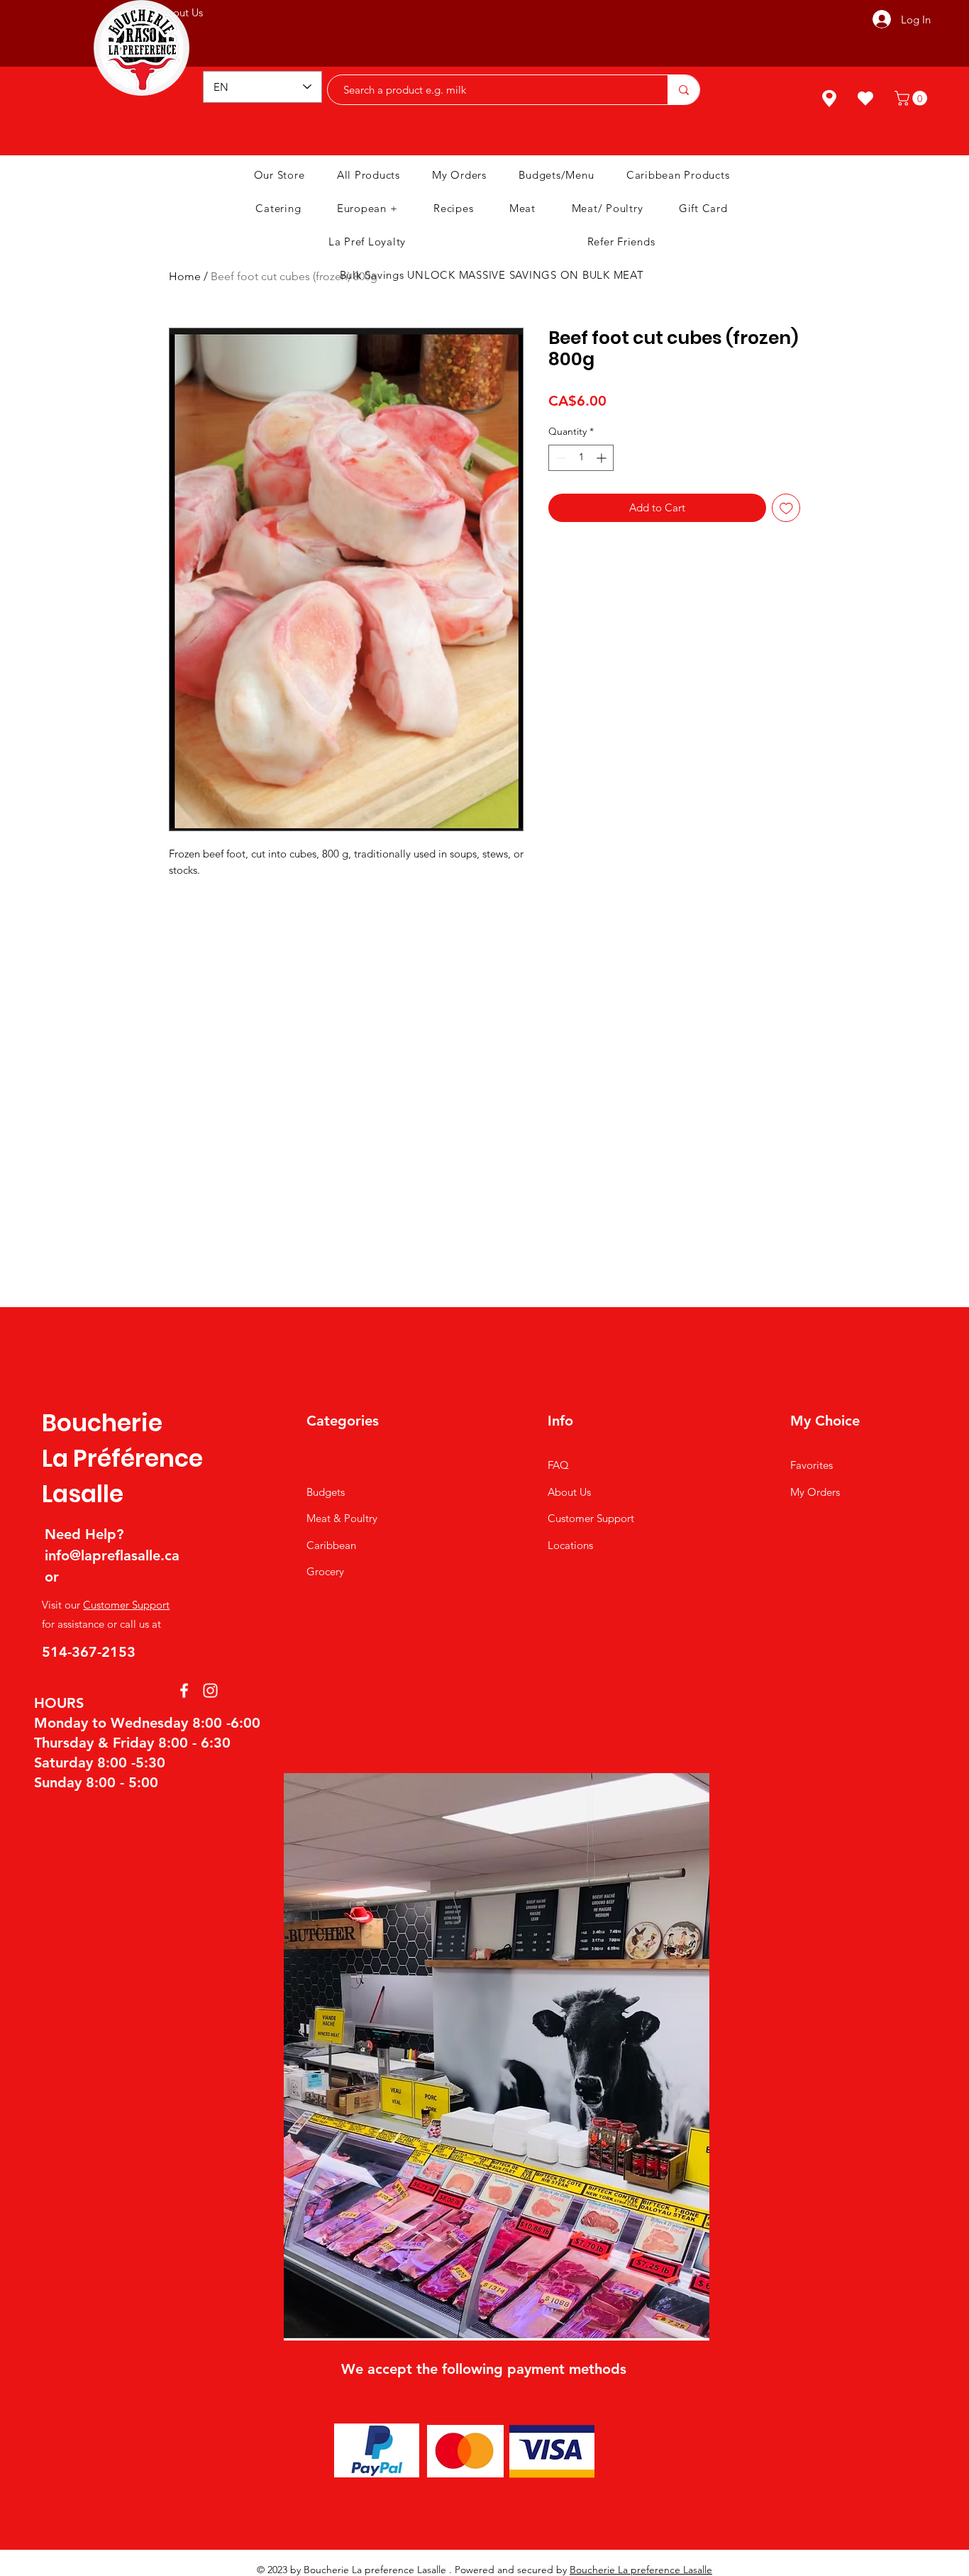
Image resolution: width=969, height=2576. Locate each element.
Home (185, 276)
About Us (569, 1492)
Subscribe (548, 21)
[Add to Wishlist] (786, 508)
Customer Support (126, 1605)
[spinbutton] (581, 458)
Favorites (812, 1465)
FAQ (558, 1465)
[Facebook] (184, 1690)
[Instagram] (210, 1690)
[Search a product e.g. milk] (683, 90)
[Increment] (603, 458)
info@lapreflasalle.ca (112, 1555)
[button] (913, 98)
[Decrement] (559, 458)
